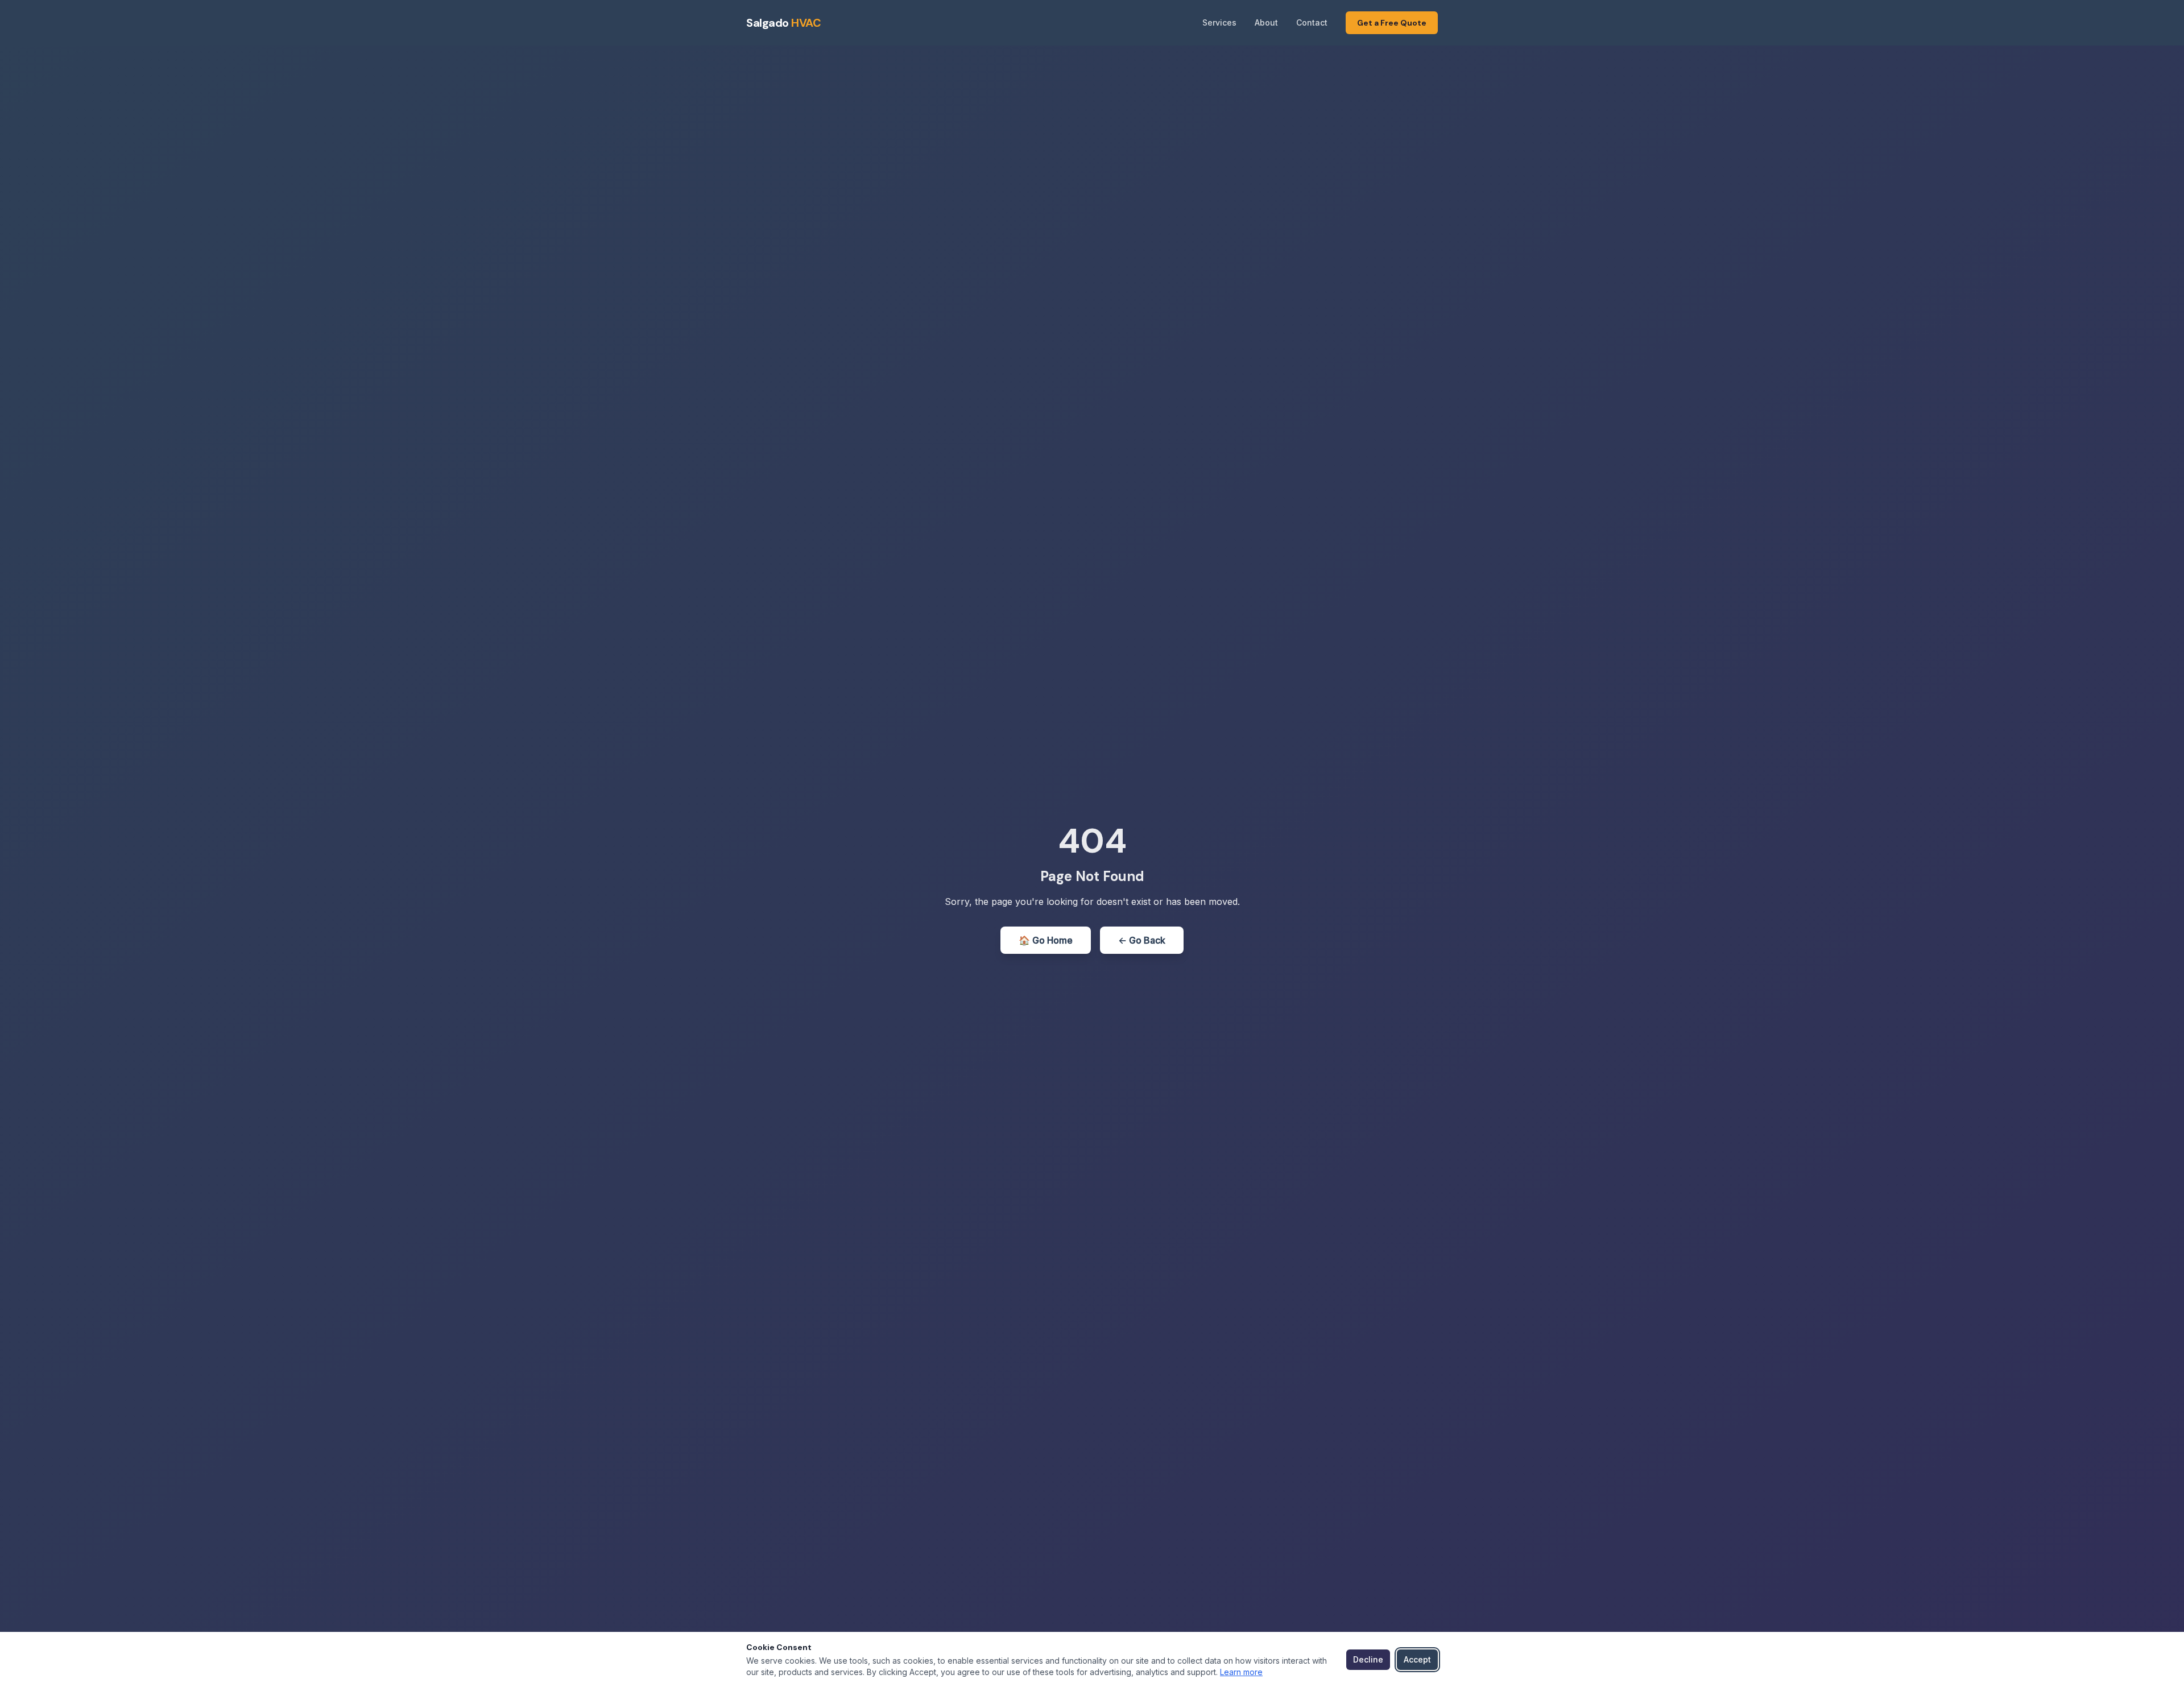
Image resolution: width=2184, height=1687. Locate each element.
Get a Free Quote (1392, 23)
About (1266, 22)
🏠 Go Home (1046, 940)
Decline (1368, 1659)
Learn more (1241, 1672)
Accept (1417, 1659)
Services (1219, 22)
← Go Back (1142, 940)
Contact (1312, 22)
